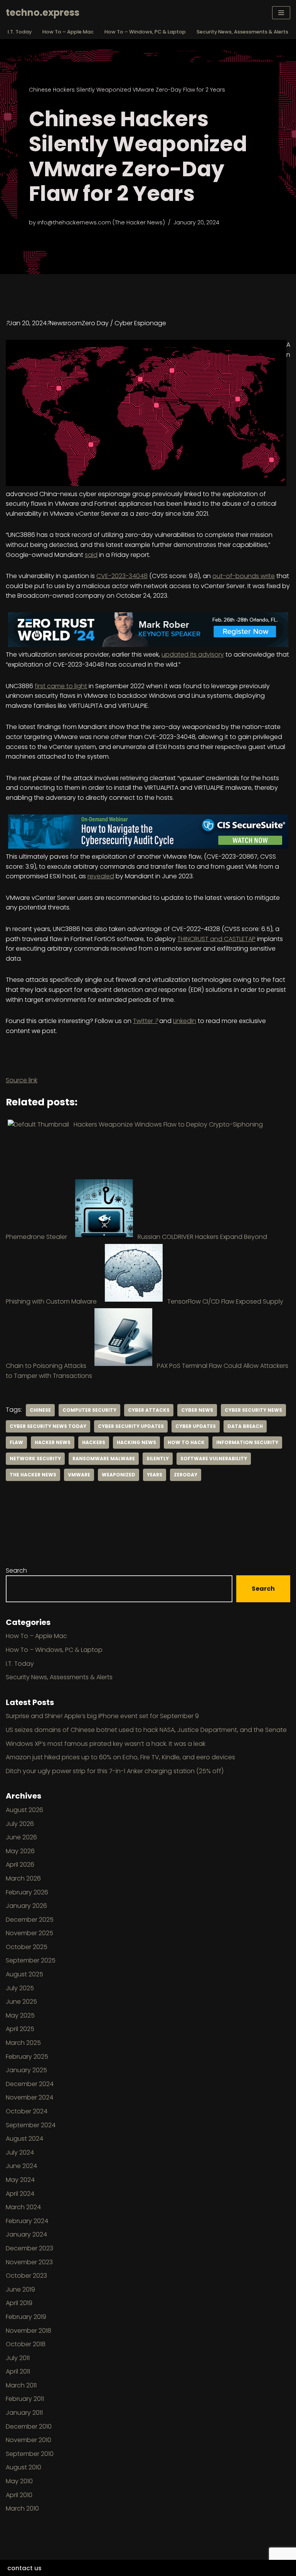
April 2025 (20, 2029)
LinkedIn (185, 1021)
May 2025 (20, 2015)
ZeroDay (186, 1475)
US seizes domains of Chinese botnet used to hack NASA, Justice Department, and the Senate (146, 1730)
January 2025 (26, 2070)
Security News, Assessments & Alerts (242, 32)
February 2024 (27, 2221)
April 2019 (19, 2303)
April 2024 (20, 2194)
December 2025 (30, 1920)
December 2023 (29, 2248)
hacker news (53, 1442)
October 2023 (26, 2276)
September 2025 (31, 1960)
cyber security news (253, 1410)
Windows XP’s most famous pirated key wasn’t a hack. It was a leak (106, 1744)
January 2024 (26, 2234)
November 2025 (29, 1933)
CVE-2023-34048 (122, 576)
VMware (79, 1475)
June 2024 (21, 2166)
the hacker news (33, 1475)
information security (247, 1442)
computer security (89, 1410)
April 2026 (20, 1865)
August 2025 (24, 1974)
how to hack (186, 1442)
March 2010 (22, 2508)
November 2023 (29, 2262)
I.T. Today (20, 32)
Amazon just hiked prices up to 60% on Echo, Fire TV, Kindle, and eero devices (120, 1757)
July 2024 (20, 2152)
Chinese (40, 1410)
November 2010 (29, 2440)
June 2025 (21, 2002)
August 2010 (24, 2467)
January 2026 (26, 1906)
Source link (22, 1080)
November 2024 (29, 2097)
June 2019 (20, 2289)
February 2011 (25, 2399)
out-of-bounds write (244, 576)
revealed (101, 876)
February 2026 (27, 1892)
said (91, 555)
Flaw (16, 1442)
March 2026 (23, 1878)
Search (16, 1571)
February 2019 (26, 2317)
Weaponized (119, 1475)
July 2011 (18, 2358)
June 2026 (21, 1837)
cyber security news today (48, 1426)
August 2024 (24, 2139)
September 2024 (31, 2125)
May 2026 (20, 1851)
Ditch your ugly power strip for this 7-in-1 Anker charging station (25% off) (115, 1771)
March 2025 (23, 2043)
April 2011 (18, 2371)
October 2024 (27, 2111)
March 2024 (23, 2207)
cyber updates (196, 1426)
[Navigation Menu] (281, 13)
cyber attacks (149, 1410)
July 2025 (20, 1988)
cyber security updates (131, 1426)
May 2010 (19, 2481)
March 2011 (21, 2385)
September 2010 (30, 2454)
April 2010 (19, 2495)
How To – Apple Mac (68, 32)
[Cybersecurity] (148, 645)
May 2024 (20, 2180)
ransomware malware (104, 1459)
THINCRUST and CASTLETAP (216, 939)
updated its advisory (193, 654)
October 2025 (27, 1947)
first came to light (61, 686)
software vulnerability (214, 1459)
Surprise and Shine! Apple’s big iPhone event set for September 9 (102, 1716)
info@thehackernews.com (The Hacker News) (101, 222)
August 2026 (24, 1810)
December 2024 (30, 2084)
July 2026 (20, 1824)
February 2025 (27, 2057)
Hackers (94, 1442)
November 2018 (29, 2331)
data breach (245, 1426)
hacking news (136, 1442)
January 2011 (24, 2413)
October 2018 (26, 2344)
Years (155, 1475)
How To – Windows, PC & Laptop (145, 32)
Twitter (145, 1021)
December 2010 (29, 2426)
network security (35, 1459)
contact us (24, 2568)
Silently (158, 1459)
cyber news (197, 1410)
